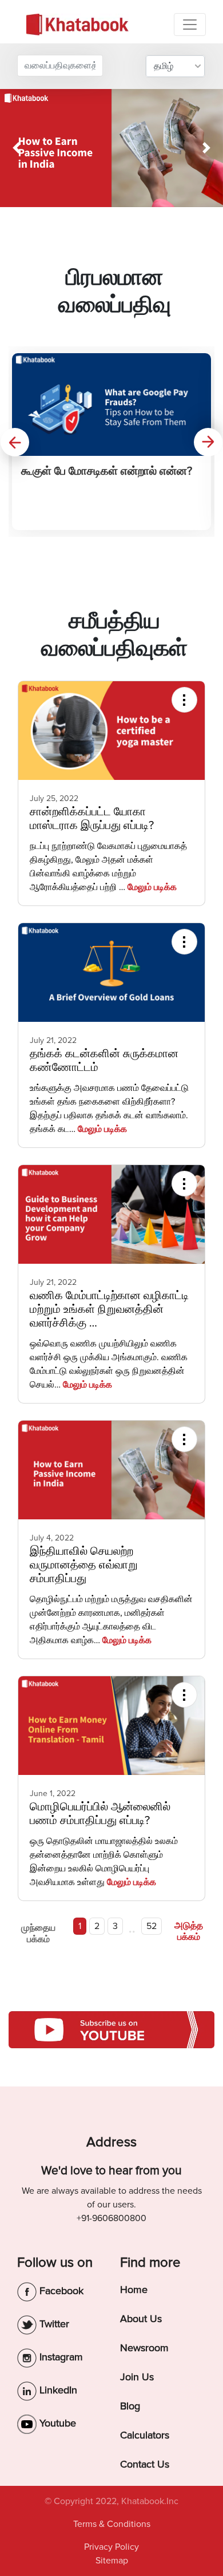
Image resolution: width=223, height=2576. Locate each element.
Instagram (60, 2357)
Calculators (145, 2435)
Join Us (137, 2377)
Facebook (60, 2291)
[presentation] (15, 442)
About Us (141, 2319)
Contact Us (145, 2464)
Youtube (56, 2423)
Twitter (53, 2324)
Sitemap (112, 2561)
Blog (130, 2406)
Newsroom (144, 2348)
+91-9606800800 (111, 2218)
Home (134, 2290)
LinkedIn (57, 2390)
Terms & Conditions (112, 2524)
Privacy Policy (111, 2547)
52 (152, 1926)
